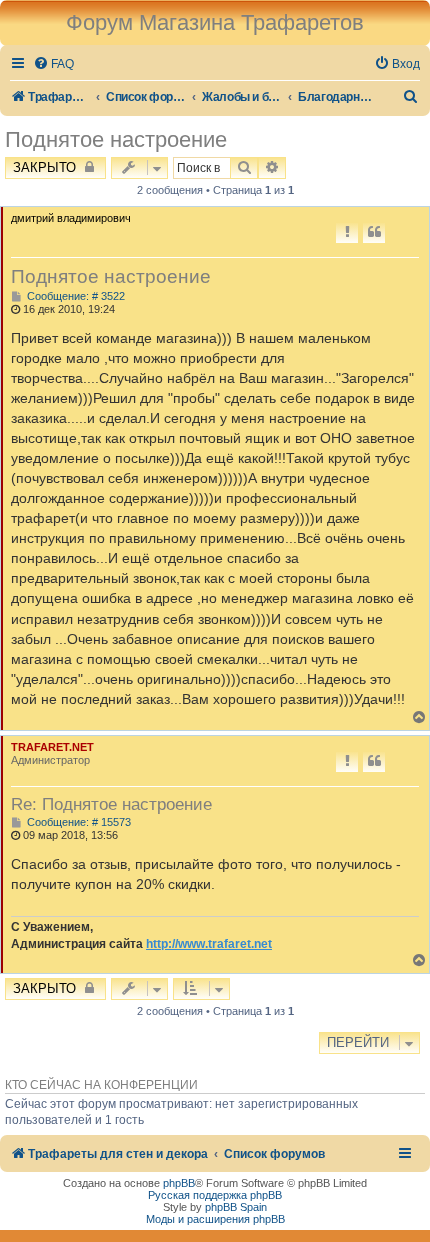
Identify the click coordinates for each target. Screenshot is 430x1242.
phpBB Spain (236, 1207)
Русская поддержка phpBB (215, 1195)
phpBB (179, 1183)
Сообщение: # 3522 (74, 296)
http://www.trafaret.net (209, 944)
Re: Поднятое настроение (111, 804)
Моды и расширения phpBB (215, 1219)
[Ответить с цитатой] (374, 233)
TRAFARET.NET (52, 747)
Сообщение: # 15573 (77, 822)
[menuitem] (53, 64)
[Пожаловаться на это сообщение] (347, 233)
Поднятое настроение (116, 139)
